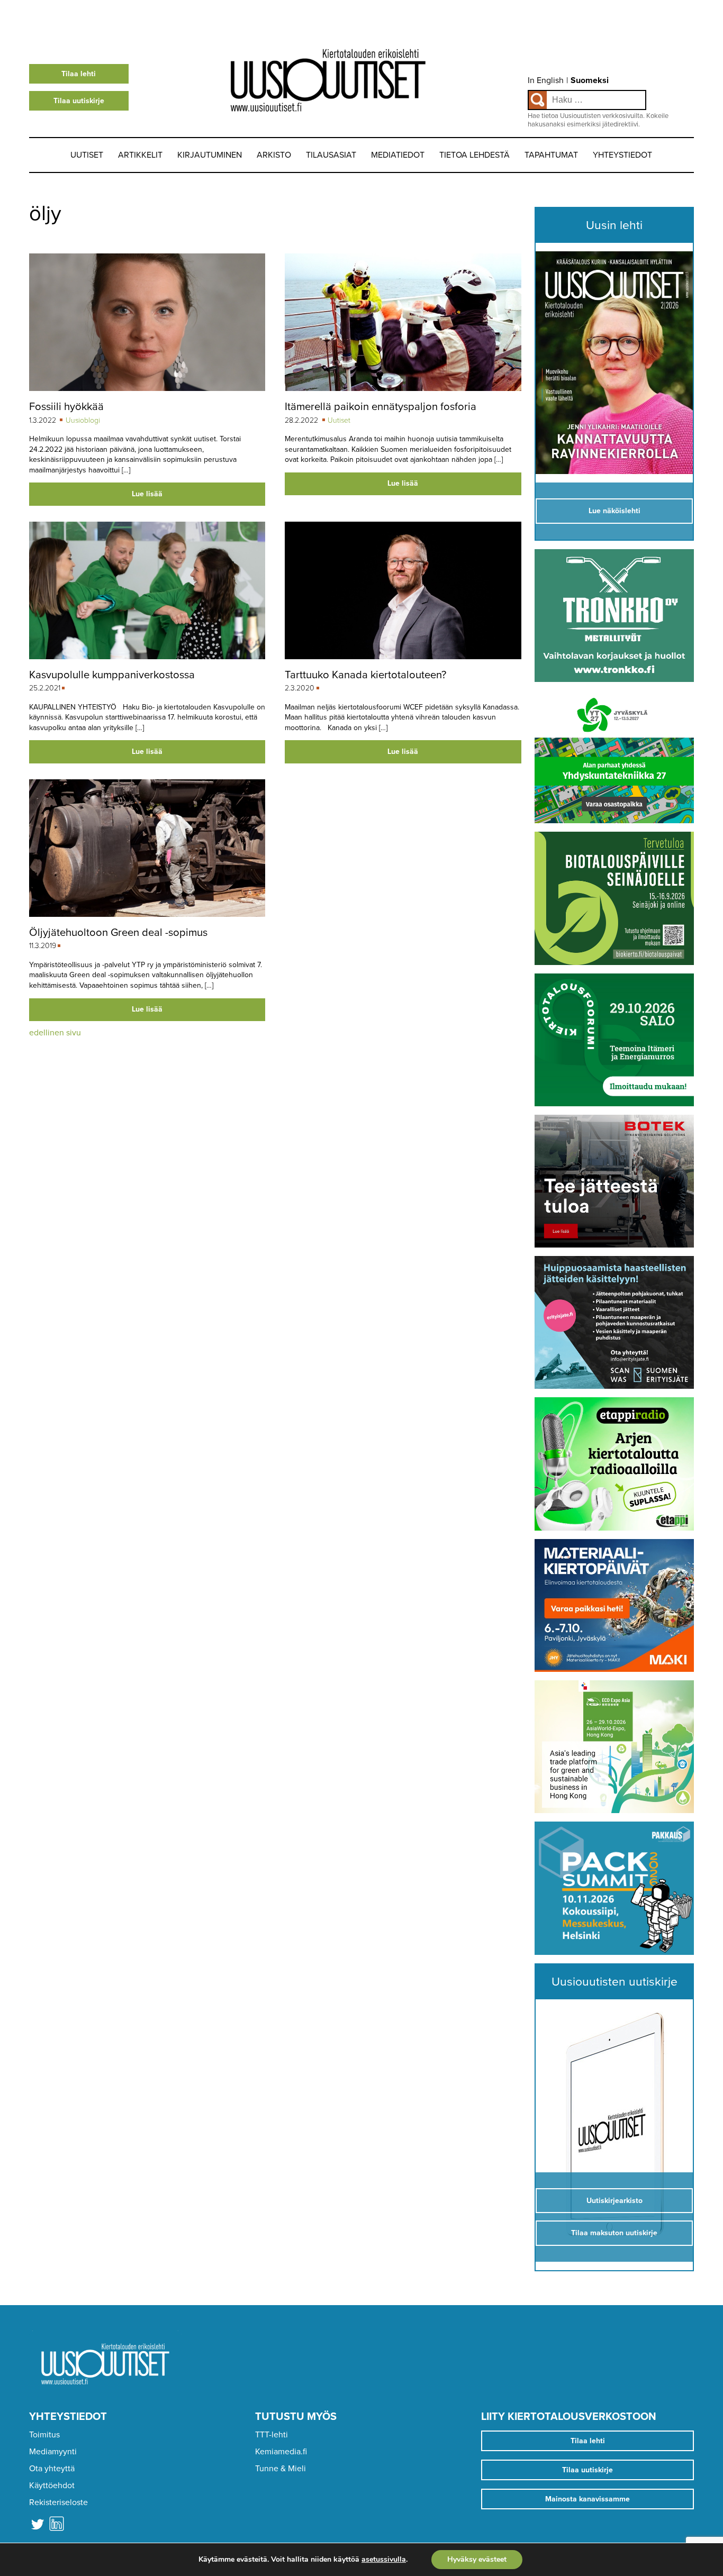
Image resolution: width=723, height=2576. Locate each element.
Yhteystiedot (622, 155)
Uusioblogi (83, 420)
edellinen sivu (55, 1033)
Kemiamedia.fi (281, 2452)
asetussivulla (384, 2560)
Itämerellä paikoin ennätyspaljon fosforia (381, 407)
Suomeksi (590, 80)
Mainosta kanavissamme (588, 2499)
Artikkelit (140, 155)
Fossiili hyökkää (66, 407)
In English (546, 80)
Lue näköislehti (614, 511)
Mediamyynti (53, 2452)
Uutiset (87, 155)
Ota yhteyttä (52, 2469)
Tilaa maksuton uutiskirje (614, 2233)
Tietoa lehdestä (475, 155)
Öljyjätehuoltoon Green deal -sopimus (118, 932)
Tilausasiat (331, 155)
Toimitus (44, 2435)
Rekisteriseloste (58, 2502)
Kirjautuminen (210, 155)
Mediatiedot (398, 155)
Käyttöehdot (52, 2486)
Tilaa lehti (79, 74)
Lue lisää (147, 494)
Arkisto (274, 155)
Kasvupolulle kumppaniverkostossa (112, 675)
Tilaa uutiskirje (79, 101)
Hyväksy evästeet (477, 2559)
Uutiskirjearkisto (614, 2201)
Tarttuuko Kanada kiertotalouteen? (365, 675)
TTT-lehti (272, 2435)
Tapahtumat (551, 155)
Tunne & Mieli (281, 2469)
